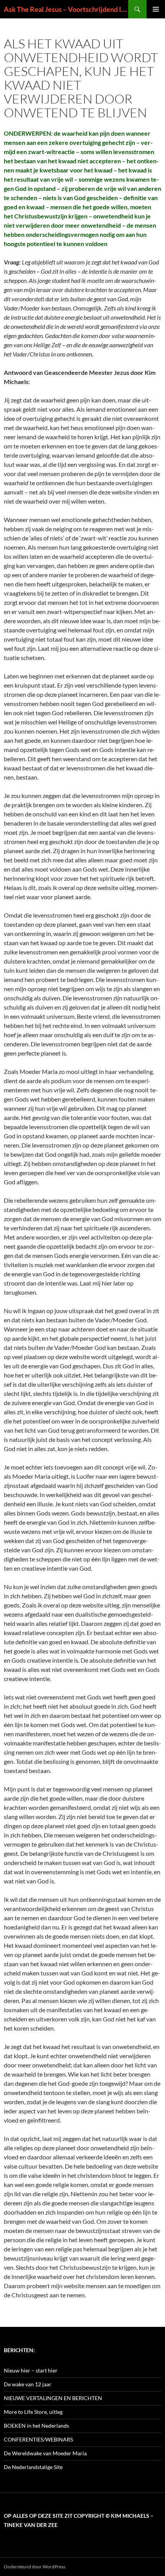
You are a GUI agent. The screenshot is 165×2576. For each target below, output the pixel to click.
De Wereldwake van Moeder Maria (45, 2453)
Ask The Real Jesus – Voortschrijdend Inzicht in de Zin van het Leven (66, 9)
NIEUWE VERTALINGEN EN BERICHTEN (53, 2398)
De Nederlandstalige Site (33, 2467)
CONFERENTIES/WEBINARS (38, 2439)
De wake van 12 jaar (28, 2384)
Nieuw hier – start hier (31, 2370)
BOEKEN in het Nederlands (36, 2426)
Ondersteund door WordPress (35, 2567)
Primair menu (156, 9)
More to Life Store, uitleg (33, 2412)
